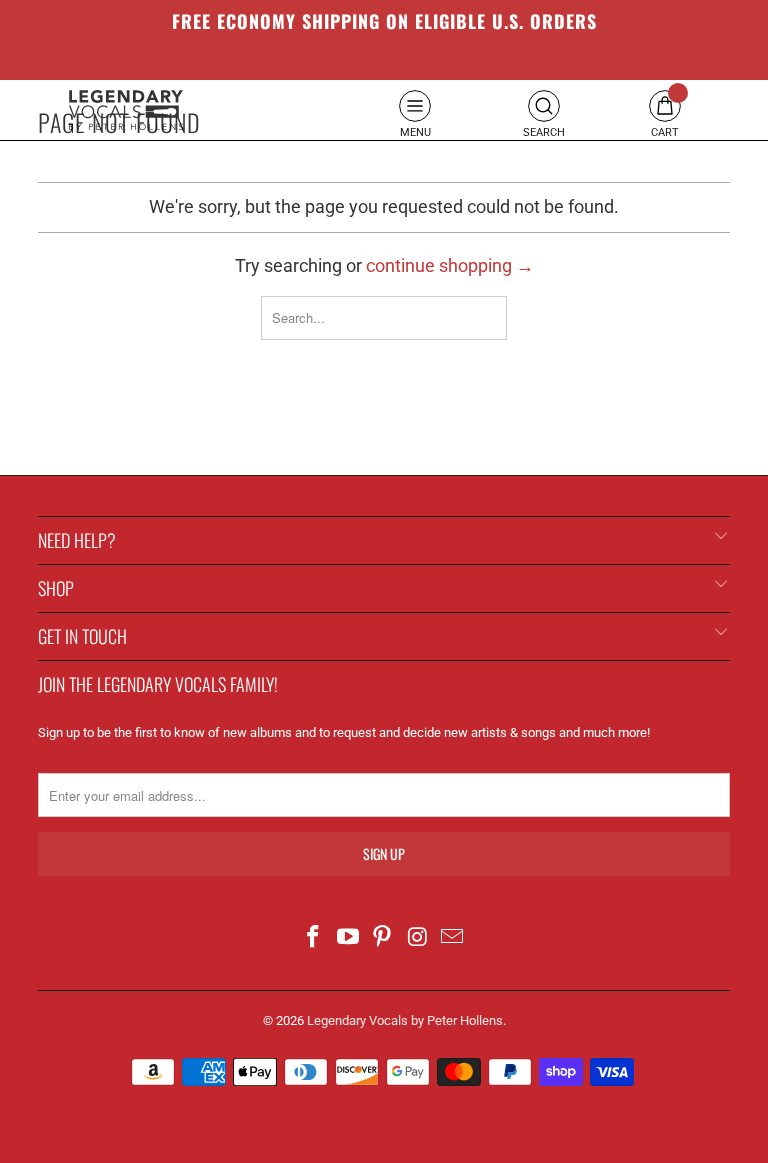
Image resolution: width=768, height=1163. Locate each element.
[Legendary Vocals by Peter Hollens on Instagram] (418, 938)
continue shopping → (450, 265)
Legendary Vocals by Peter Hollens (405, 1020)
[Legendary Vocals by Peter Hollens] (126, 110)
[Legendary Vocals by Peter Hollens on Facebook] (314, 938)
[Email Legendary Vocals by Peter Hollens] (453, 938)
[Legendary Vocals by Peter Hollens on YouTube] (348, 938)
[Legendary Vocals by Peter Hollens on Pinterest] (383, 938)
